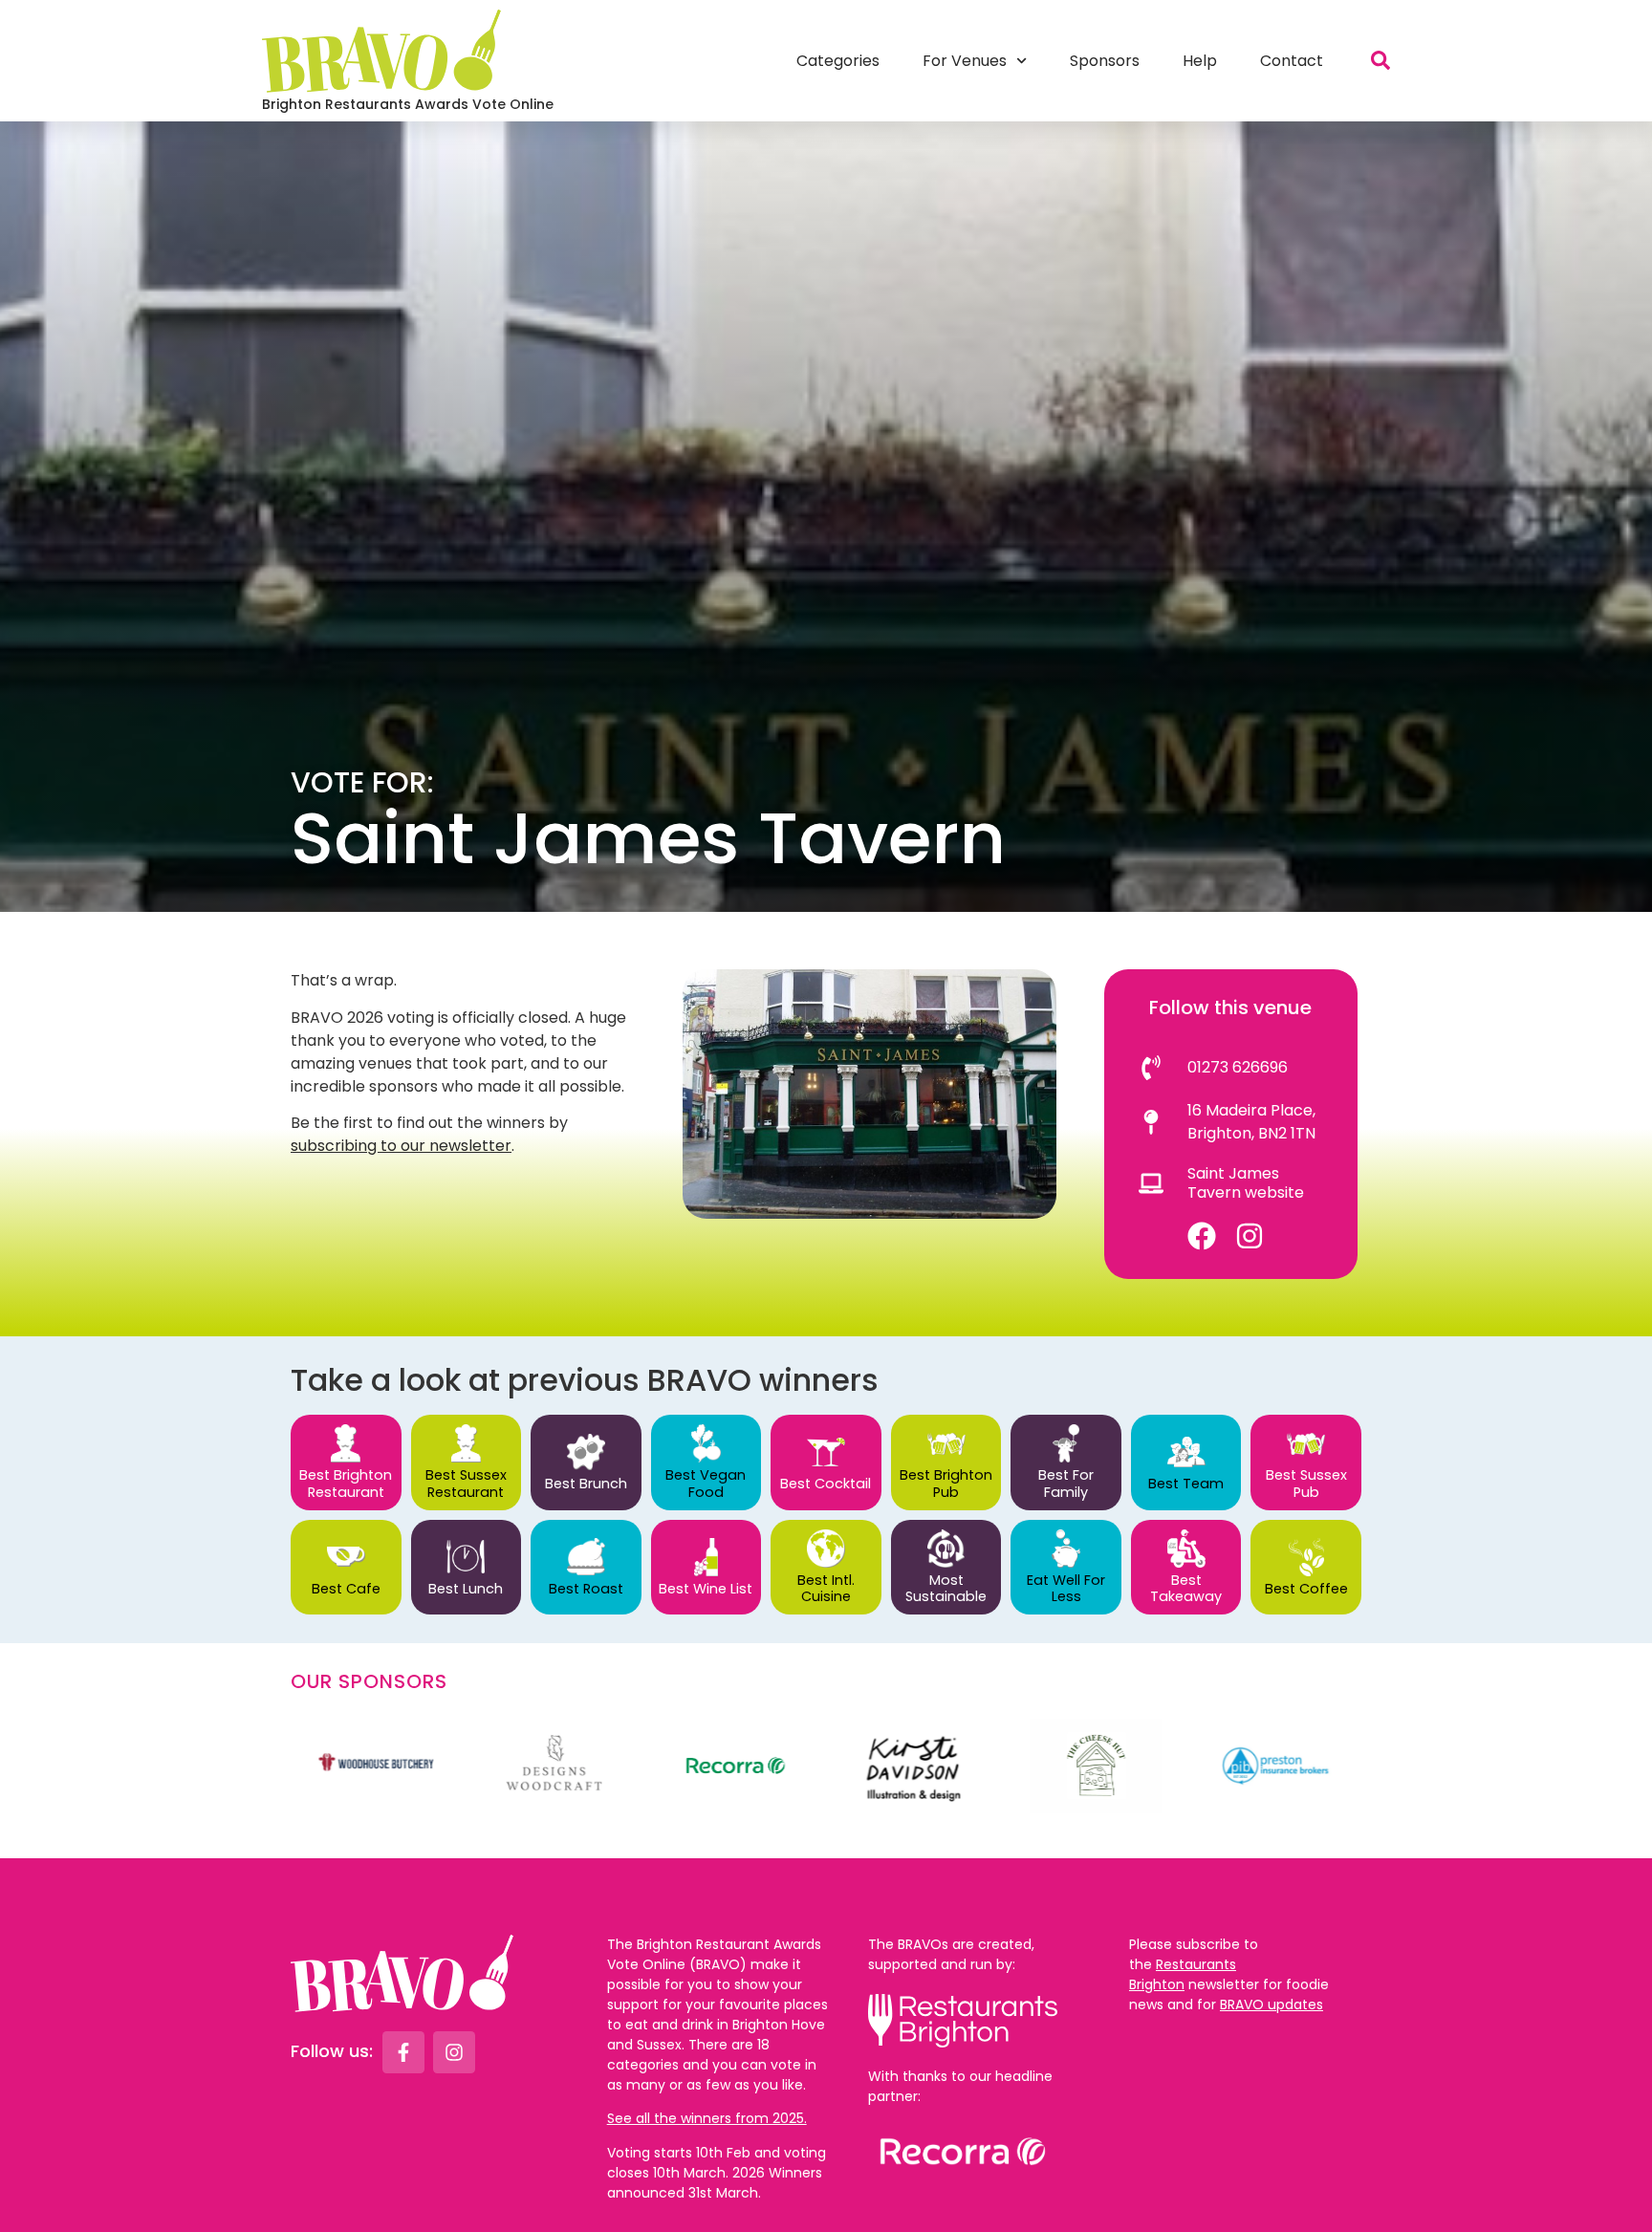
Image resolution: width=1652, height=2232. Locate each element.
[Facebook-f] (403, 2052)
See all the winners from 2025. (707, 2118)
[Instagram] (1250, 1236)
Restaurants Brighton (1183, 1974)
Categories (838, 61)
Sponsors (1105, 61)
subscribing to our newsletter (401, 1146)
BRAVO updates (1272, 2004)
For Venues (965, 61)
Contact (1292, 61)
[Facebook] (1202, 1236)
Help (1200, 61)
